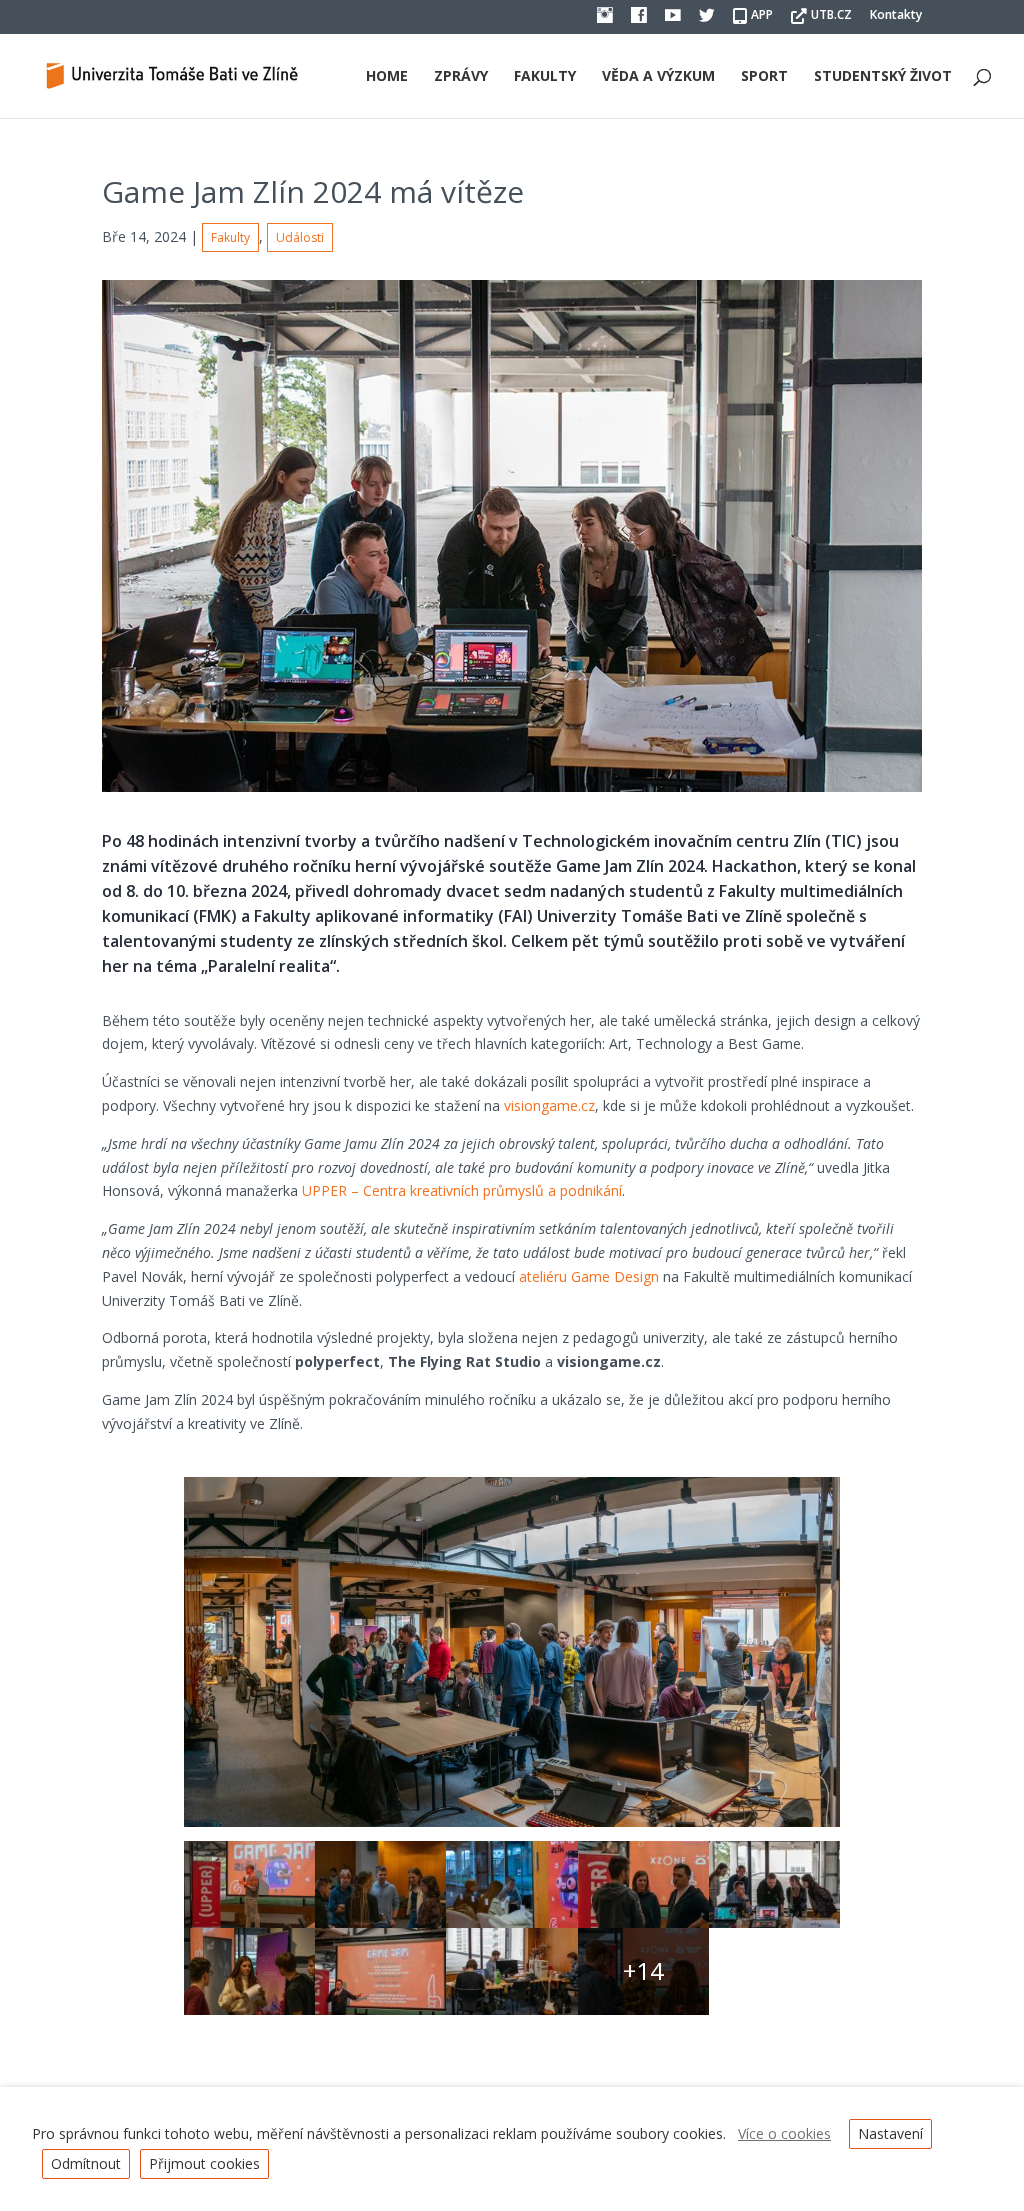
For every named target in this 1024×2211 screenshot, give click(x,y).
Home (387, 77)
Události (300, 237)
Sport (764, 77)
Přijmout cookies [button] (204, 2163)
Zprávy (461, 77)
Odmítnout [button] (86, 2163)
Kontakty (896, 16)
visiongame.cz (549, 1105)
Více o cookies (784, 2133)
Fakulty (545, 77)
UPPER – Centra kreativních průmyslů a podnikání (462, 1190)
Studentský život (883, 77)
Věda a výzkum (658, 77)
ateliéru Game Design (589, 1276)
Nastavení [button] (890, 2133)
